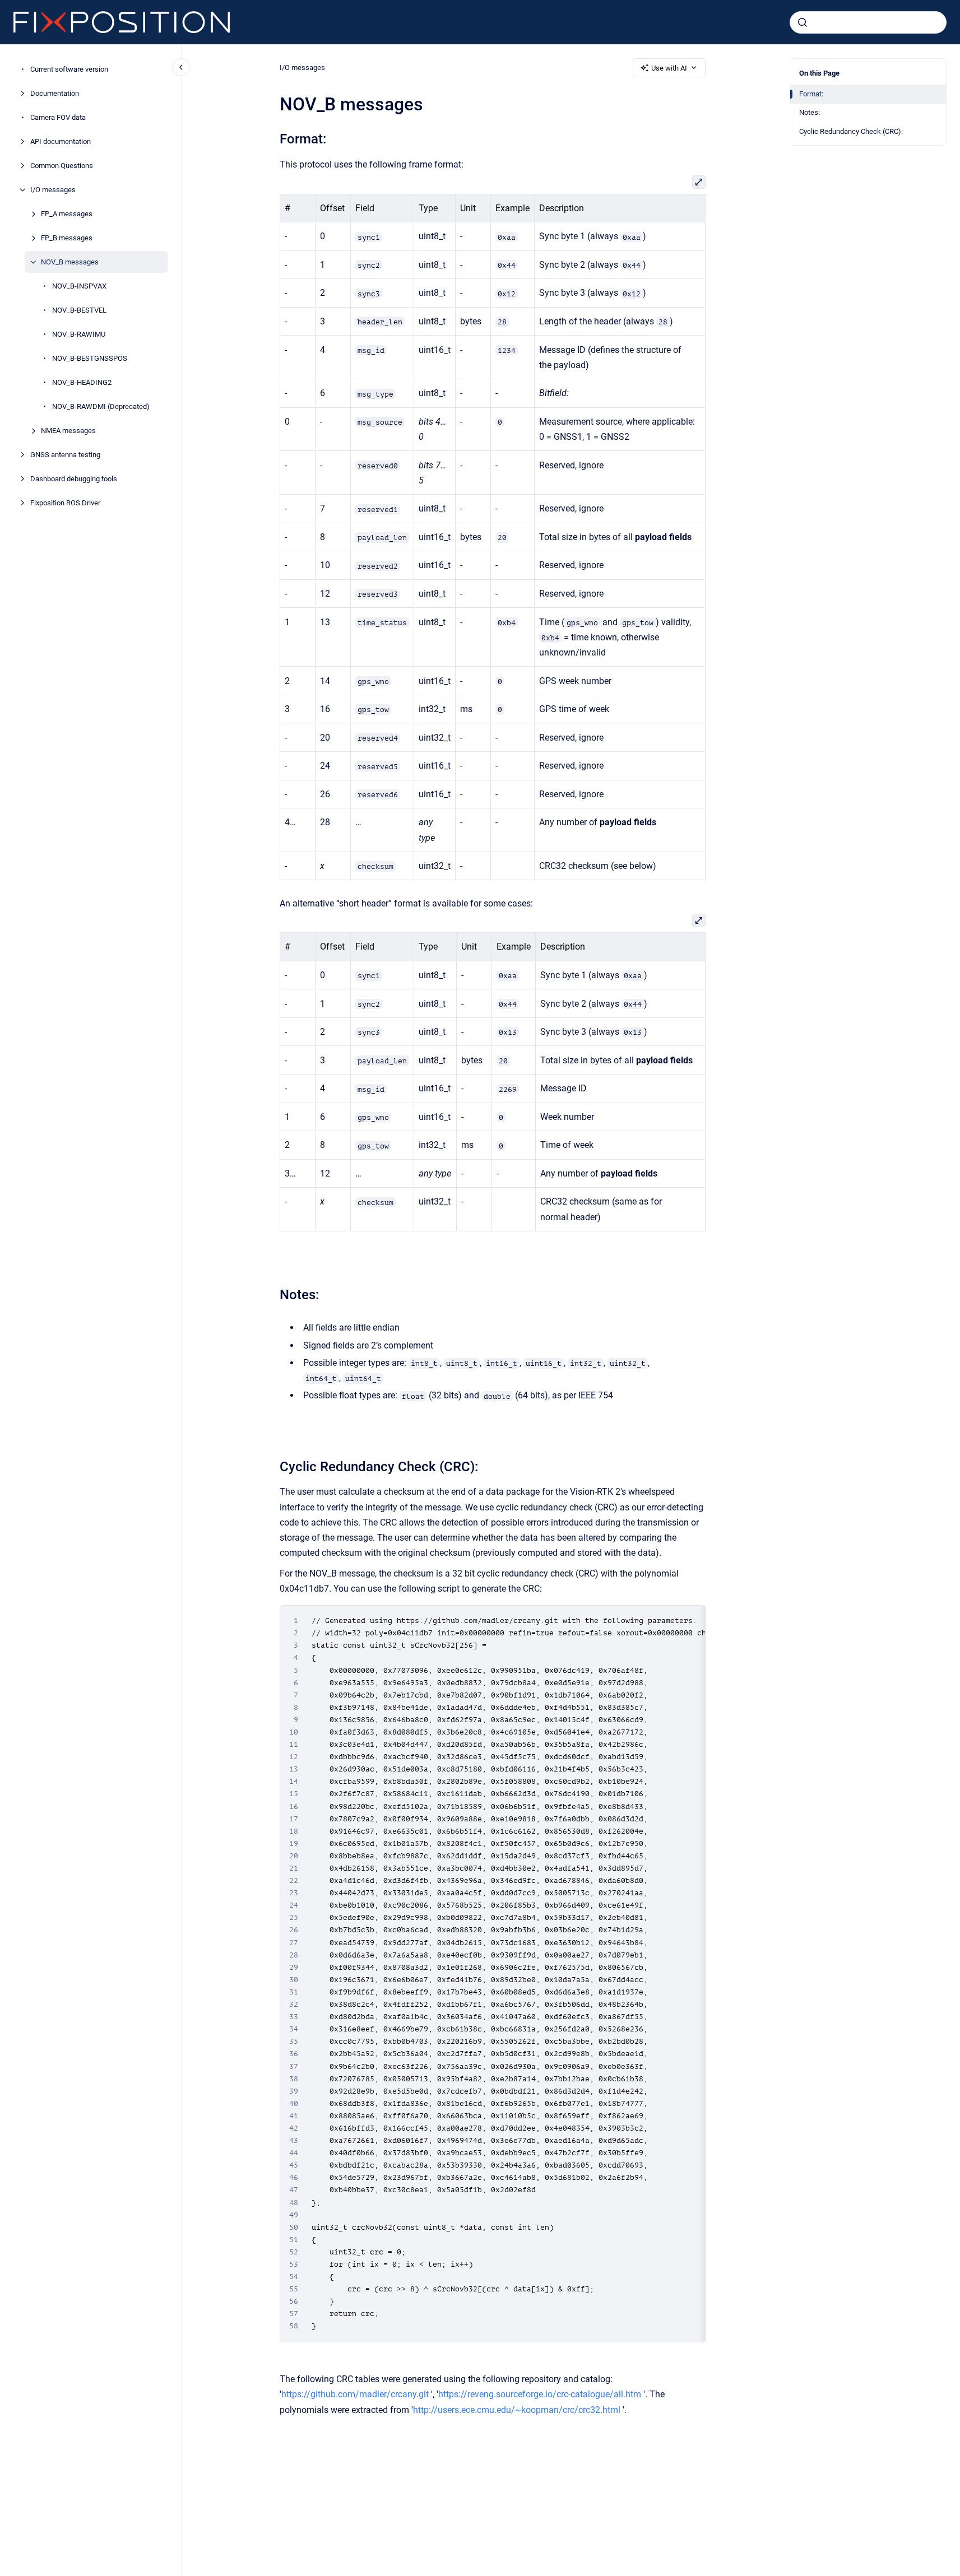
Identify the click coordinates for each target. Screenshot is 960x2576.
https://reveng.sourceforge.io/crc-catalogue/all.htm (540, 2394)
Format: (811, 94)
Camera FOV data (58, 117)
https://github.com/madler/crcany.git (355, 2394)
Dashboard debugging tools (74, 479)
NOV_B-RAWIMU (79, 334)
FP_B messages (67, 238)
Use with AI (669, 68)
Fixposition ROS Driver (65, 503)
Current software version (69, 69)
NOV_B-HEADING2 (82, 382)
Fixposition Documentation (292, 22)
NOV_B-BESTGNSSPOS (90, 358)
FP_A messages (67, 214)
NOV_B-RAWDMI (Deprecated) (101, 406)
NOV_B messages (70, 262)
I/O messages (53, 190)
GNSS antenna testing (65, 455)
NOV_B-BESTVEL (79, 310)
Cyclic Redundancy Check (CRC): (851, 131)
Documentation (55, 93)
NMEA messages (68, 431)
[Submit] (803, 22)
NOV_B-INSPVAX (79, 286)
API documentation (61, 141)
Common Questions (62, 166)
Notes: (810, 112)
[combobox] (868, 22)
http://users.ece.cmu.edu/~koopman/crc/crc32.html (517, 2410)
